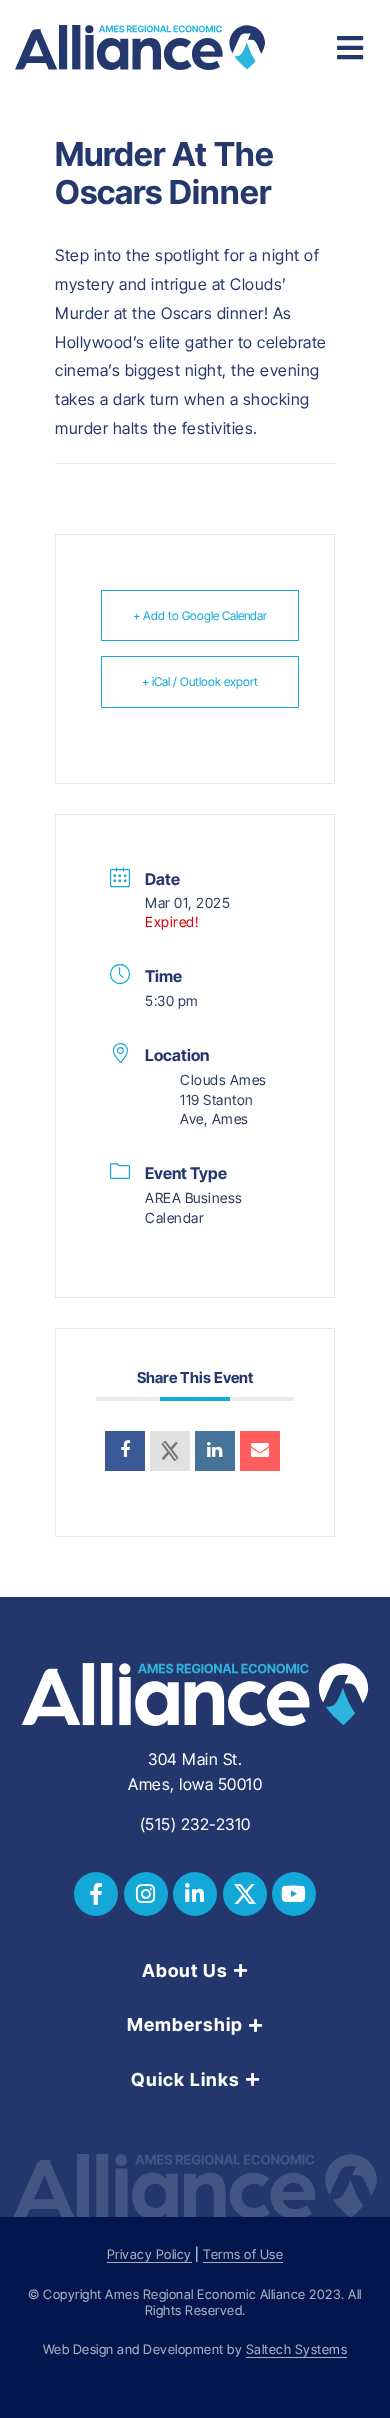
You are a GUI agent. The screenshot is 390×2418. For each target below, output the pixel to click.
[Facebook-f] (96, 1894)
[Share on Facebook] (125, 1451)
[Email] (260, 1451)
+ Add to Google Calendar (200, 615)
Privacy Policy (149, 2254)
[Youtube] (294, 1894)
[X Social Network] (170, 1451)
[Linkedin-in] (195, 1894)
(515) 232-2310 (195, 1824)
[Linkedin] (215, 1451)
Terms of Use (243, 2254)
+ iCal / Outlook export (200, 681)
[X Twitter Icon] (245, 1894)
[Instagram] (146, 1894)
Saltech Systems (297, 2349)
